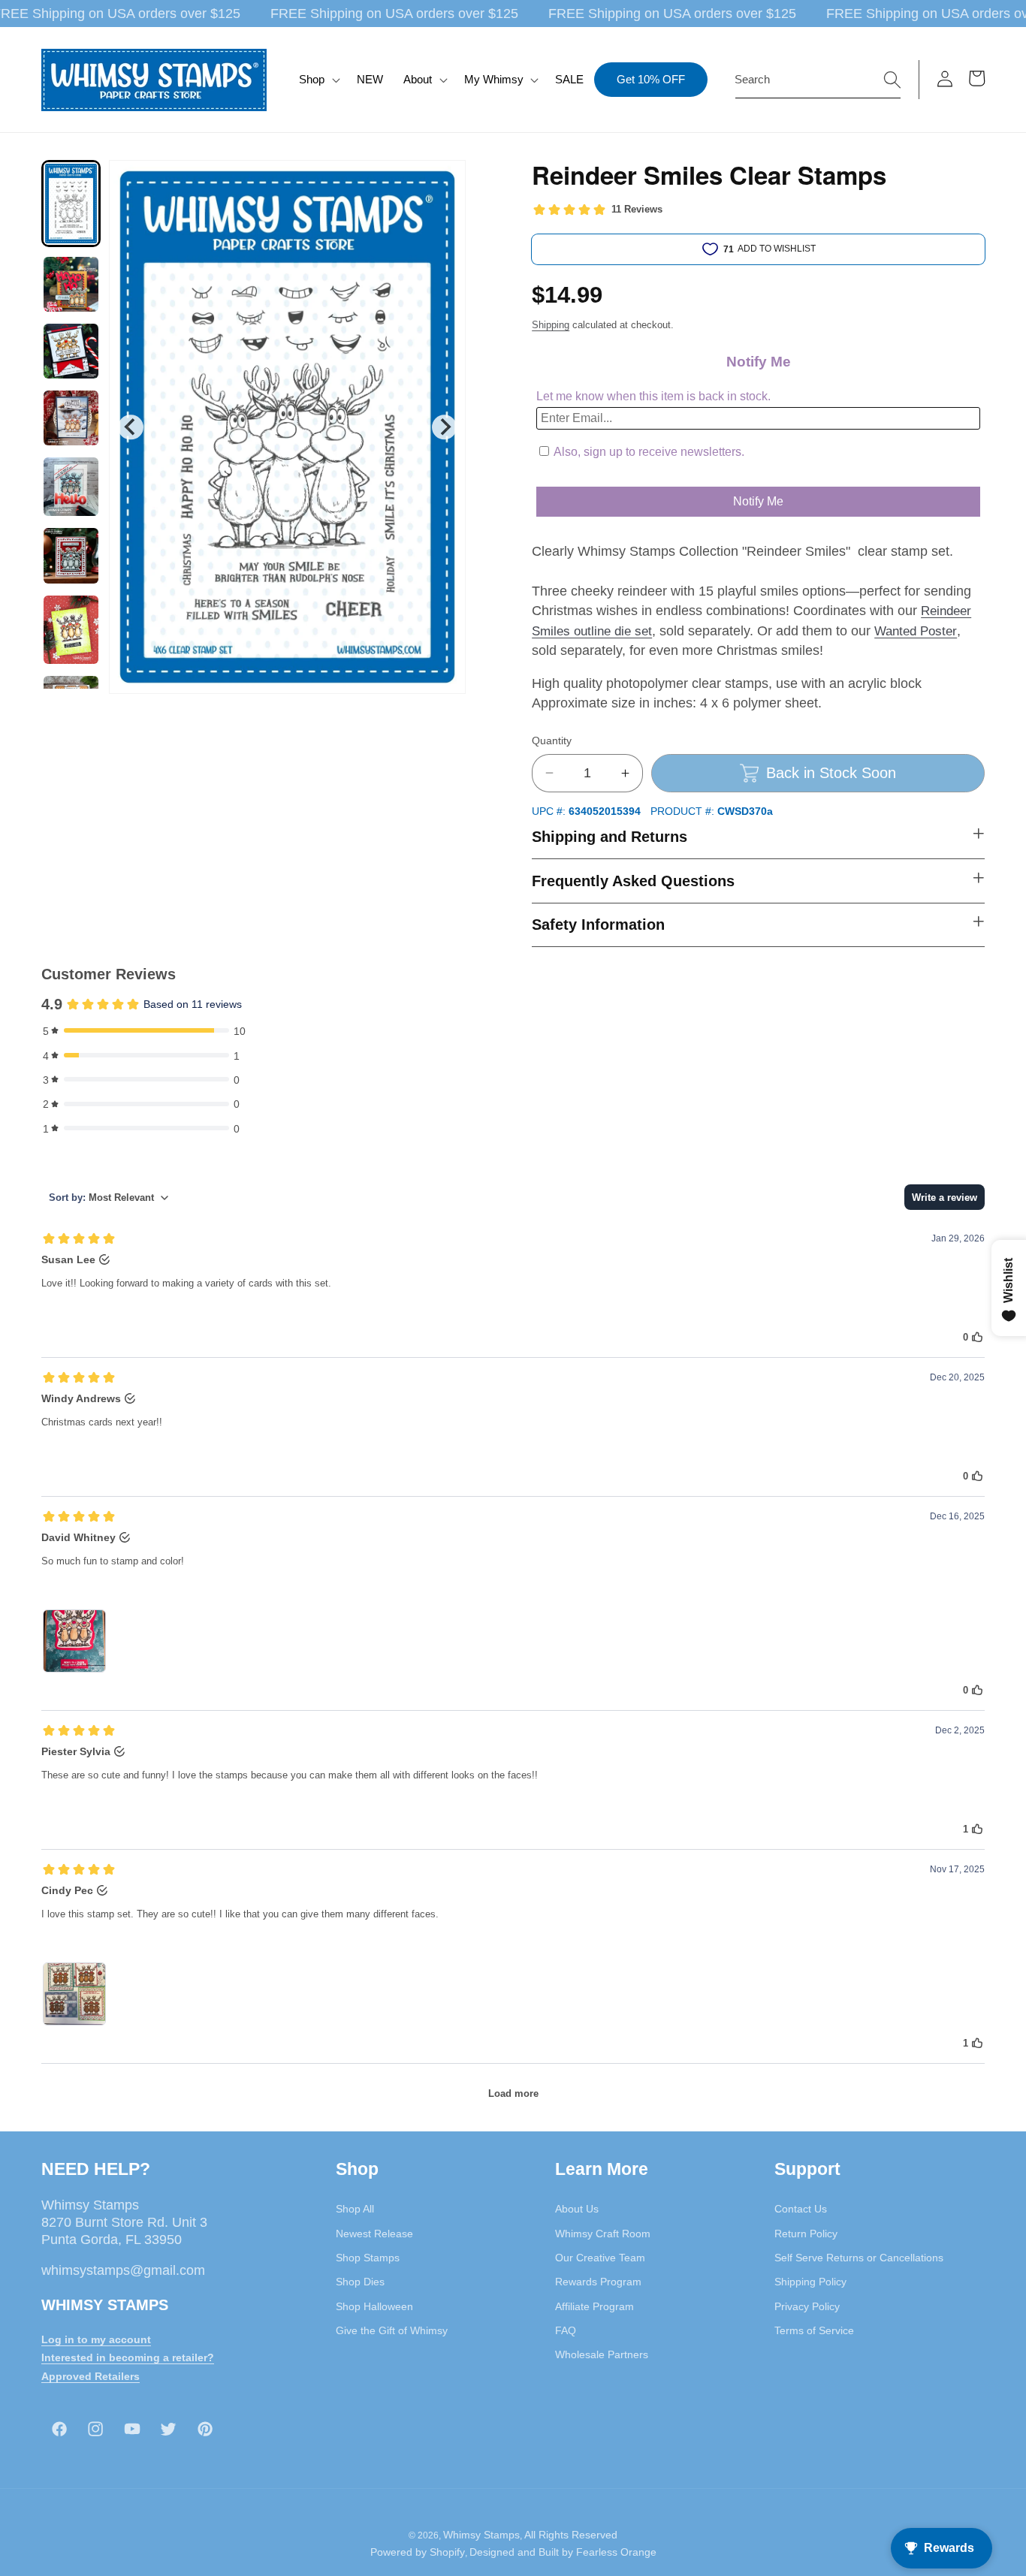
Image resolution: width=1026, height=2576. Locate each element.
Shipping (551, 325)
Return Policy (806, 2234)
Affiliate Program (594, 2306)
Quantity (552, 741)
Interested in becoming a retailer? (128, 2357)
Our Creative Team (600, 2258)
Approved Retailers (91, 2376)
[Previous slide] (130, 427)
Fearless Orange (616, 2552)
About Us (577, 2209)
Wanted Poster (916, 631)
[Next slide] (444, 427)
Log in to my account (96, 2339)
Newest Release (374, 2234)
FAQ (566, 2330)
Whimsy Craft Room (603, 2234)
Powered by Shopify (418, 2552)
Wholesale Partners (602, 2354)
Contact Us (801, 2209)
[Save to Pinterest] (445, 181)
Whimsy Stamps (481, 2535)
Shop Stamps (368, 2258)
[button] (318, 80)
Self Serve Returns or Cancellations (859, 2258)
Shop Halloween (374, 2306)
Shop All (355, 2209)
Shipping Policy (810, 2282)
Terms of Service (814, 2330)
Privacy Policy (807, 2306)
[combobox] (818, 80)
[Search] (892, 79)
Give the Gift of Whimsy (392, 2330)
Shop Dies (360, 2282)
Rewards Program (598, 2282)
